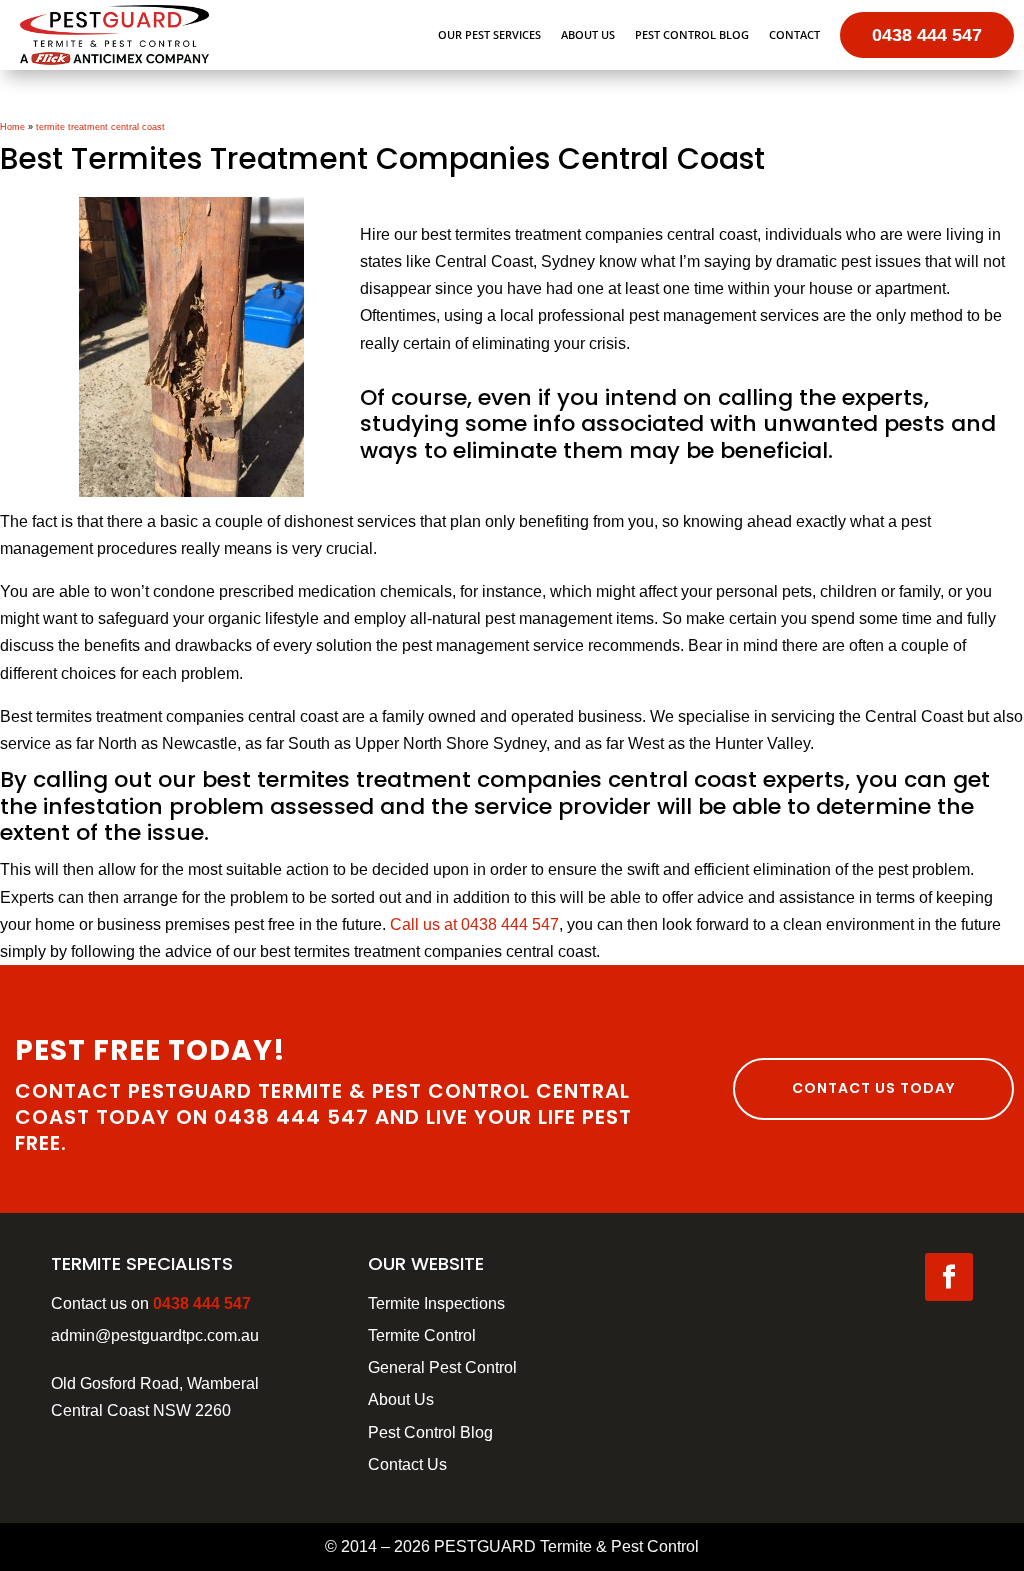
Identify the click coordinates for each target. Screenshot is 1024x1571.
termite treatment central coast (100, 127)
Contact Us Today (873, 1088)
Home (12, 127)
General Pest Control (442, 1367)
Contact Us (407, 1464)
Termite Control (422, 1335)
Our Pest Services (489, 34)
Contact (794, 34)
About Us (588, 34)
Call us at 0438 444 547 (474, 924)
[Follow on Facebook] (949, 1277)
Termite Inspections (436, 1303)
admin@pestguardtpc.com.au (155, 1335)
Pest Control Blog (692, 34)
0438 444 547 (927, 35)
